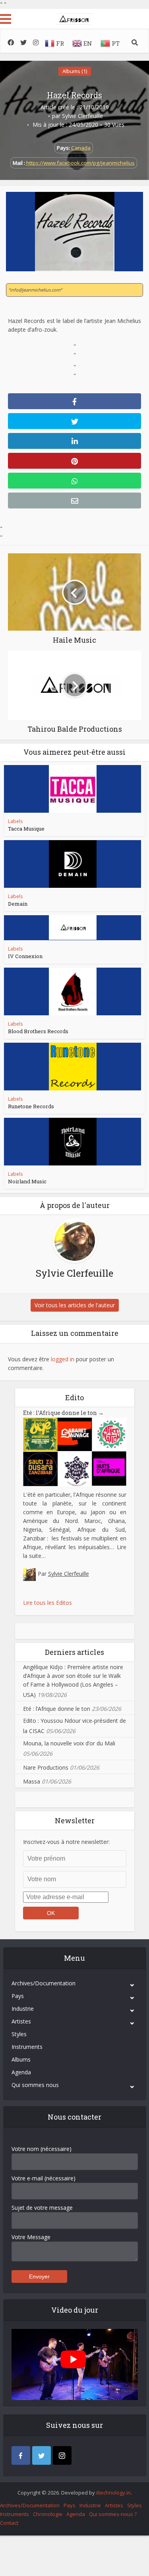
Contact (9, 2523)
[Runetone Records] (73, 1067)
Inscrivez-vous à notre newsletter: (66, 1842)
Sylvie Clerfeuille (82, 116)
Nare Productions (46, 1767)
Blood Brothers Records (38, 1031)
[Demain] (73, 864)
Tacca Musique (26, 829)
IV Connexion (25, 956)
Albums (21, 2059)
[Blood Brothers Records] (73, 991)
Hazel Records (74, 95)
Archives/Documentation (44, 1983)
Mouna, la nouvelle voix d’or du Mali (69, 1743)
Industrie (23, 2009)
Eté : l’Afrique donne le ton (63, 1413)
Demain (18, 904)
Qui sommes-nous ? (113, 2514)
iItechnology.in (113, 2493)
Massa (32, 1781)
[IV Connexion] (73, 928)
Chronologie (48, 2514)
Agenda (21, 2072)
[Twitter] (42, 2455)
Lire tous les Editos (47, 1603)
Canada (81, 148)
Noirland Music (27, 1181)
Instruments (27, 2047)
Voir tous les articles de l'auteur (75, 1305)
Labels (15, 821)
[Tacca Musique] (73, 789)
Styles (19, 2034)
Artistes (21, 2021)
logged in (63, 1359)
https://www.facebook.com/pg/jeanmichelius (80, 163)
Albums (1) (75, 71)
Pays (18, 1996)
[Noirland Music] (73, 1142)
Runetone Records (31, 1106)
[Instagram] (62, 2455)
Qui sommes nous (35, 2085)
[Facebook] (21, 2455)
